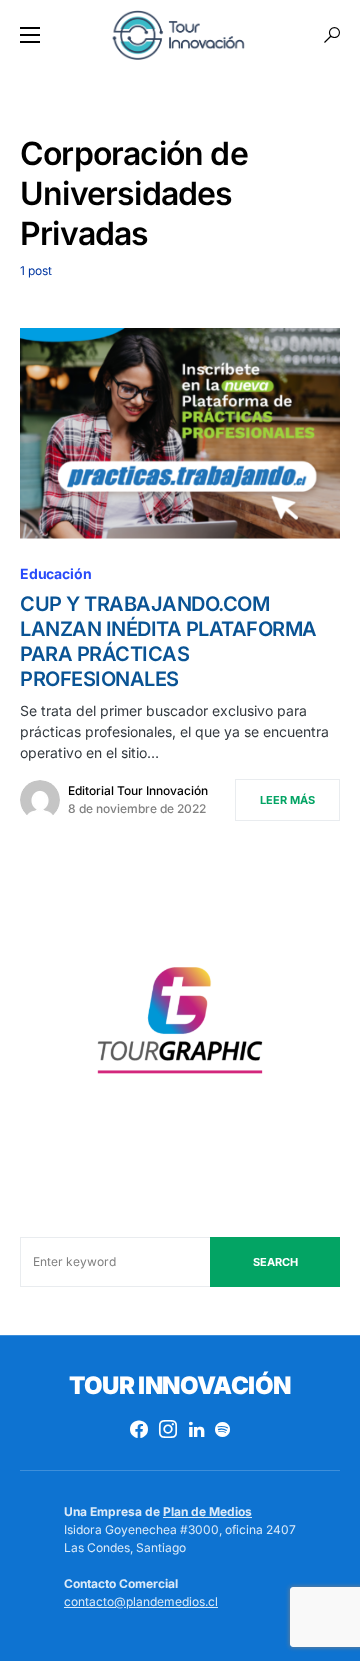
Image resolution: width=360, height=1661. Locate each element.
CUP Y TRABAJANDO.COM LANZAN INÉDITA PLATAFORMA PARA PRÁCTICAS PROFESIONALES (168, 641)
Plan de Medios (207, 1511)
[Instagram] (168, 1429)
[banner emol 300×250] (180, 1025)
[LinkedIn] (196, 1429)
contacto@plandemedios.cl (141, 1601)
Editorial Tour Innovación (138, 790)
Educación (55, 573)
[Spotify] (222, 1429)
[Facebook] (139, 1429)
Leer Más (287, 800)
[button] (30, 35)
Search (275, 1262)
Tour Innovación (179, 1385)
